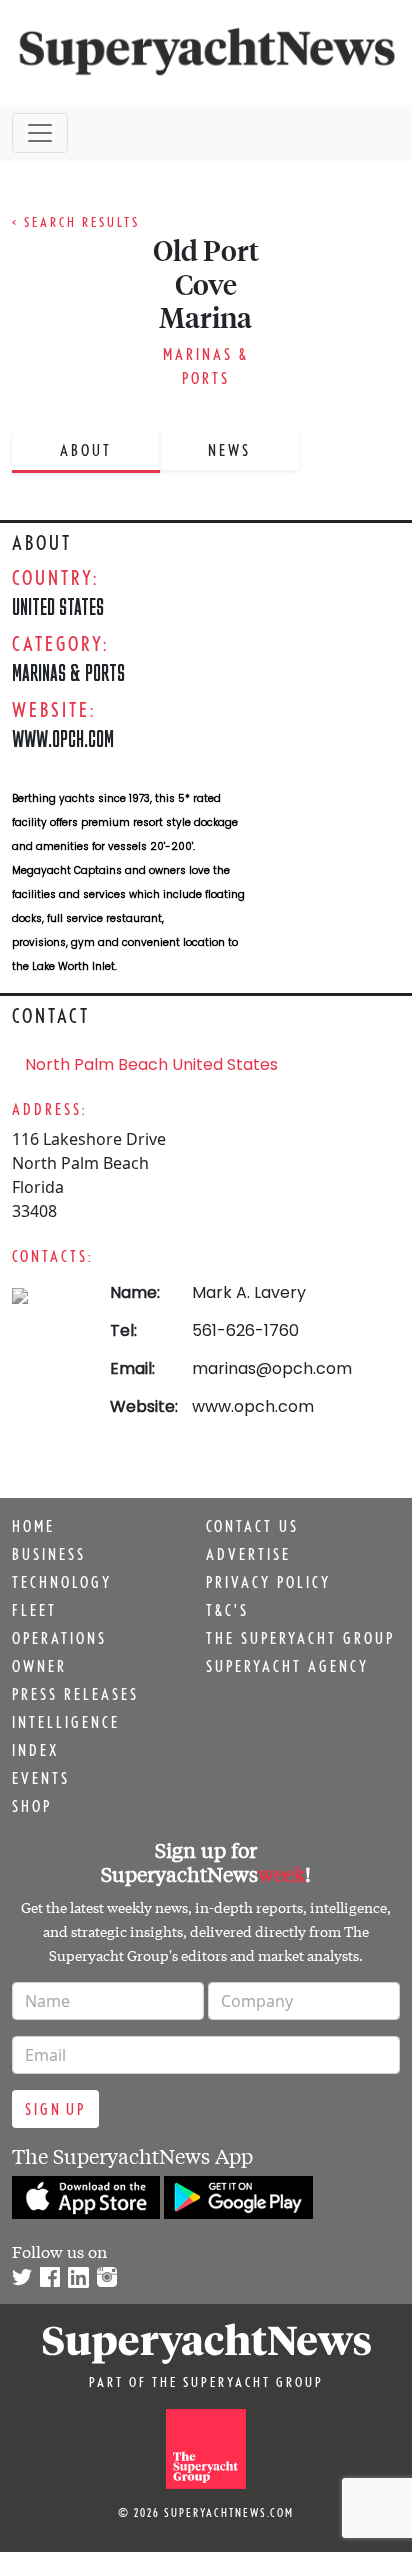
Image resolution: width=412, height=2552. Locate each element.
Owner (39, 1666)
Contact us (252, 1526)
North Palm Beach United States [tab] (151, 1064)
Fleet (34, 1610)
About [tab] (86, 450)
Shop (32, 1806)
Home (33, 1526)
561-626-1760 (245, 1330)
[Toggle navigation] (40, 133)
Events (41, 1778)
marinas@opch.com (272, 1368)
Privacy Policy (268, 1582)
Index (35, 1750)
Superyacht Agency (287, 1666)
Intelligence (66, 1722)
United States (58, 606)
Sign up (55, 2109)
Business (49, 1554)
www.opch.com (63, 738)
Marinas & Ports (68, 672)
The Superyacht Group (300, 1638)
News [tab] (229, 450)
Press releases (75, 1694)
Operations (59, 1638)
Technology (62, 1582)
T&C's (227, 1610)
